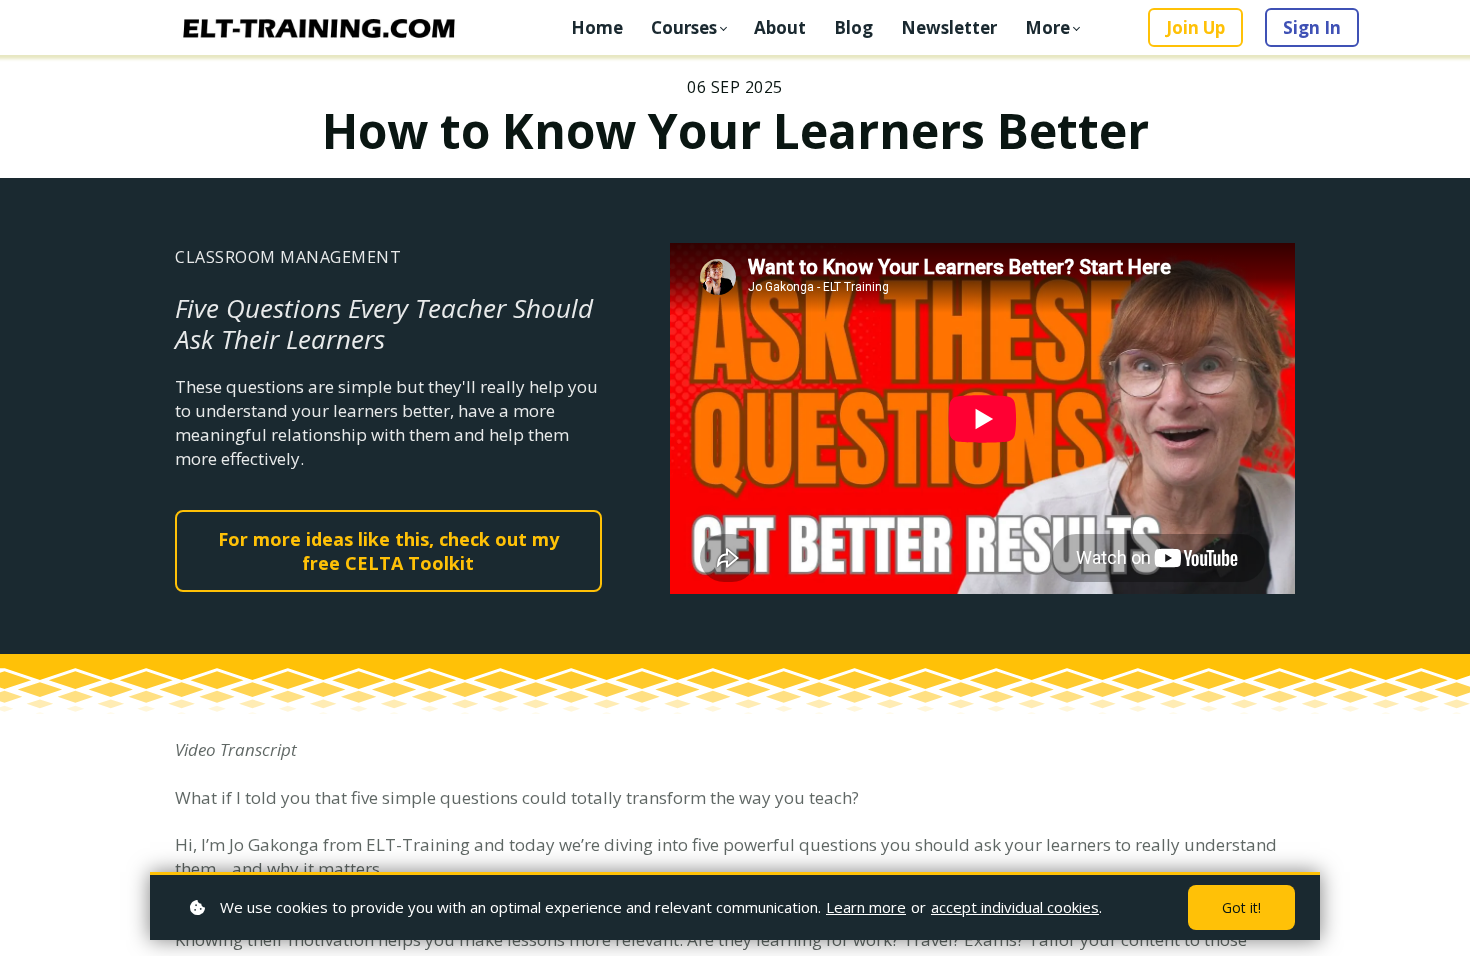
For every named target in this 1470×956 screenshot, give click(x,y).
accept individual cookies (1015, 907)
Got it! (1241, 907)
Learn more (866, 907)
